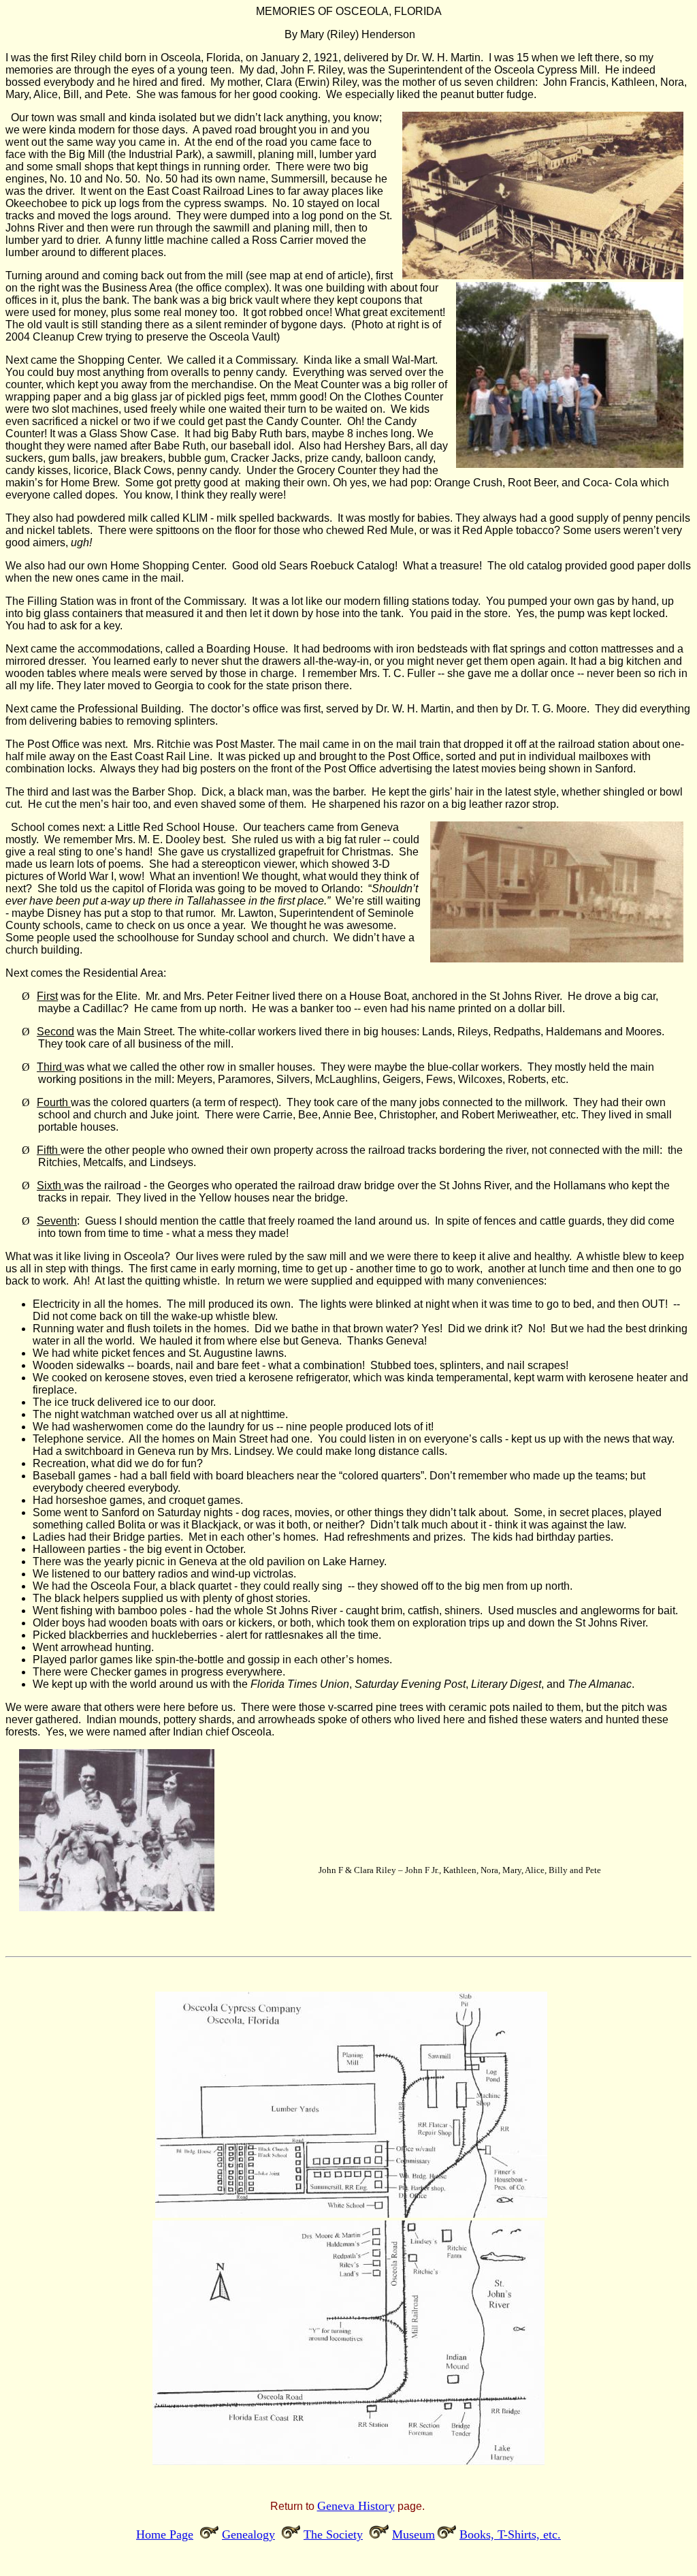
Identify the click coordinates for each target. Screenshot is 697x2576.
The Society (333, 2534)
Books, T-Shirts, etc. (510, 2534)
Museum (414, 2534)
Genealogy (248, 2534)
